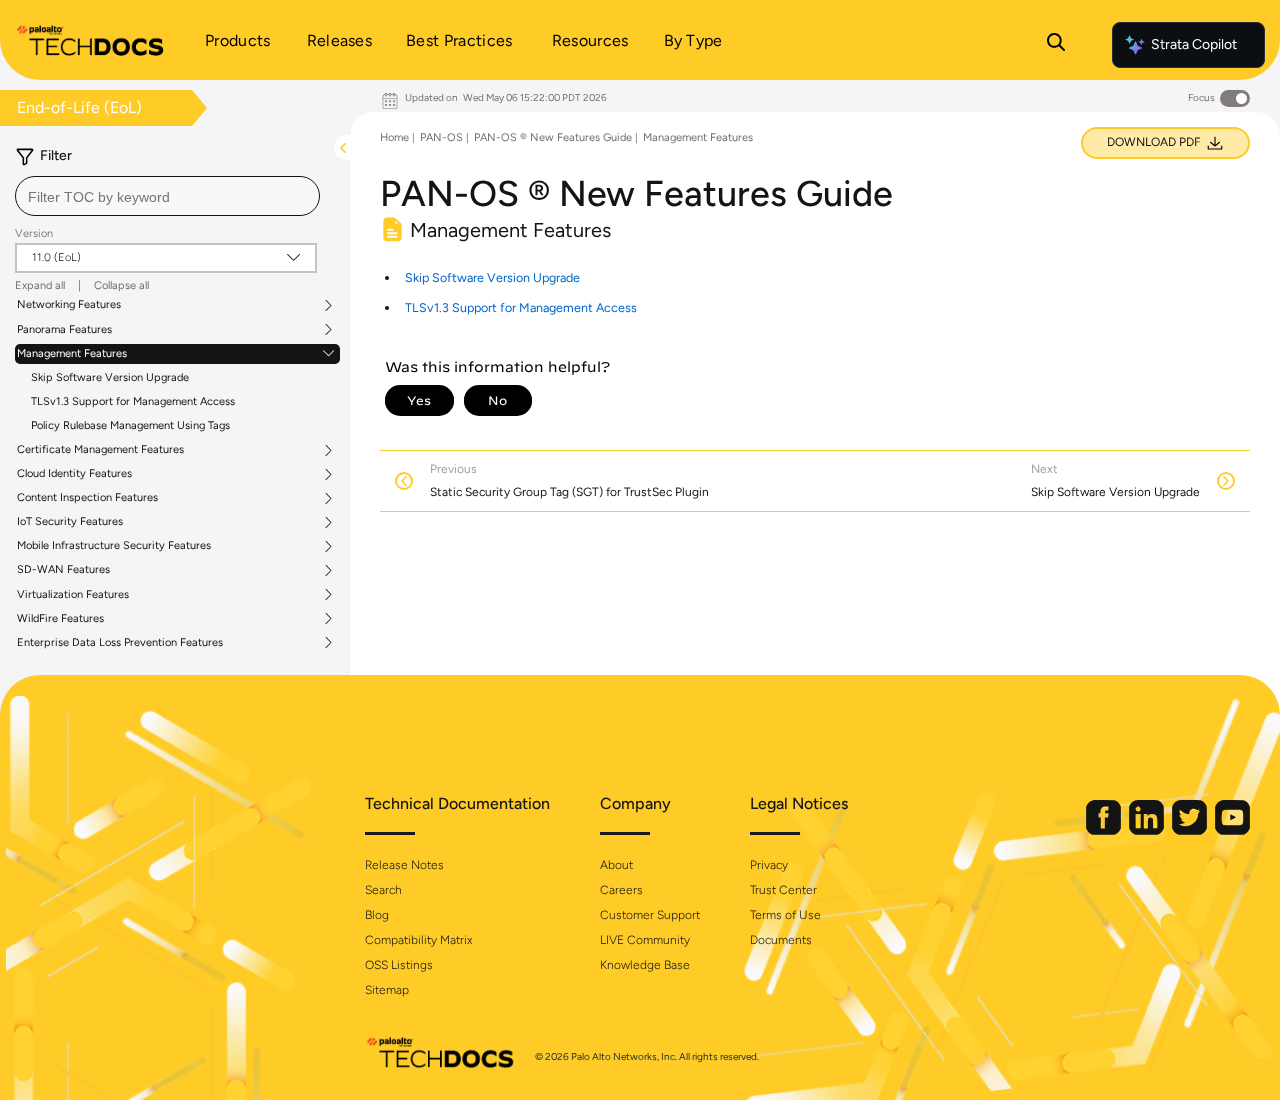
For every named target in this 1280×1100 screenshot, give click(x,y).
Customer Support (650, 915)
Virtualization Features (73, 595)
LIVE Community (645, 940)
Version (34, 233)
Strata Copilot (1194, 44)
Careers (621, 890)
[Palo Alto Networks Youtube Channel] (1232, 830)
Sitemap (387, 990)
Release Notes (404, 865)
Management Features (72, 354)
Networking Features (69, 305)
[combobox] (167, 196)
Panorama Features (64, 330)
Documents (781, 940)
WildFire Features (60, 619)
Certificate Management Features (100, 450)
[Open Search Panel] (1056, 45)
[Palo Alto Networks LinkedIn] (1148, 830)
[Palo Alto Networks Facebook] (1105, 830)
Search (383, 890)
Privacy (769, 865)
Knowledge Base (645, 965)
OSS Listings (399, 965)
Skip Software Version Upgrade (110, 377)
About (616, 865)
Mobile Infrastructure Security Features (114, 546)
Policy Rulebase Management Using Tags (130, 425)
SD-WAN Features (63, 570)
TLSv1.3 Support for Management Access (133, 401)
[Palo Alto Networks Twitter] (1191, 830)
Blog (377, 915)
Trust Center (783, 890)
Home (394, 137)
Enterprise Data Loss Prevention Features (120, 643)
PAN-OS (441, 137)
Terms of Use (785, 915)
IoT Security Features (70, 522)
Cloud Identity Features (74, 474)
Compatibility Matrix (418, 940)
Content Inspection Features (87, 498)
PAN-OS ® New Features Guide (553, 137)
